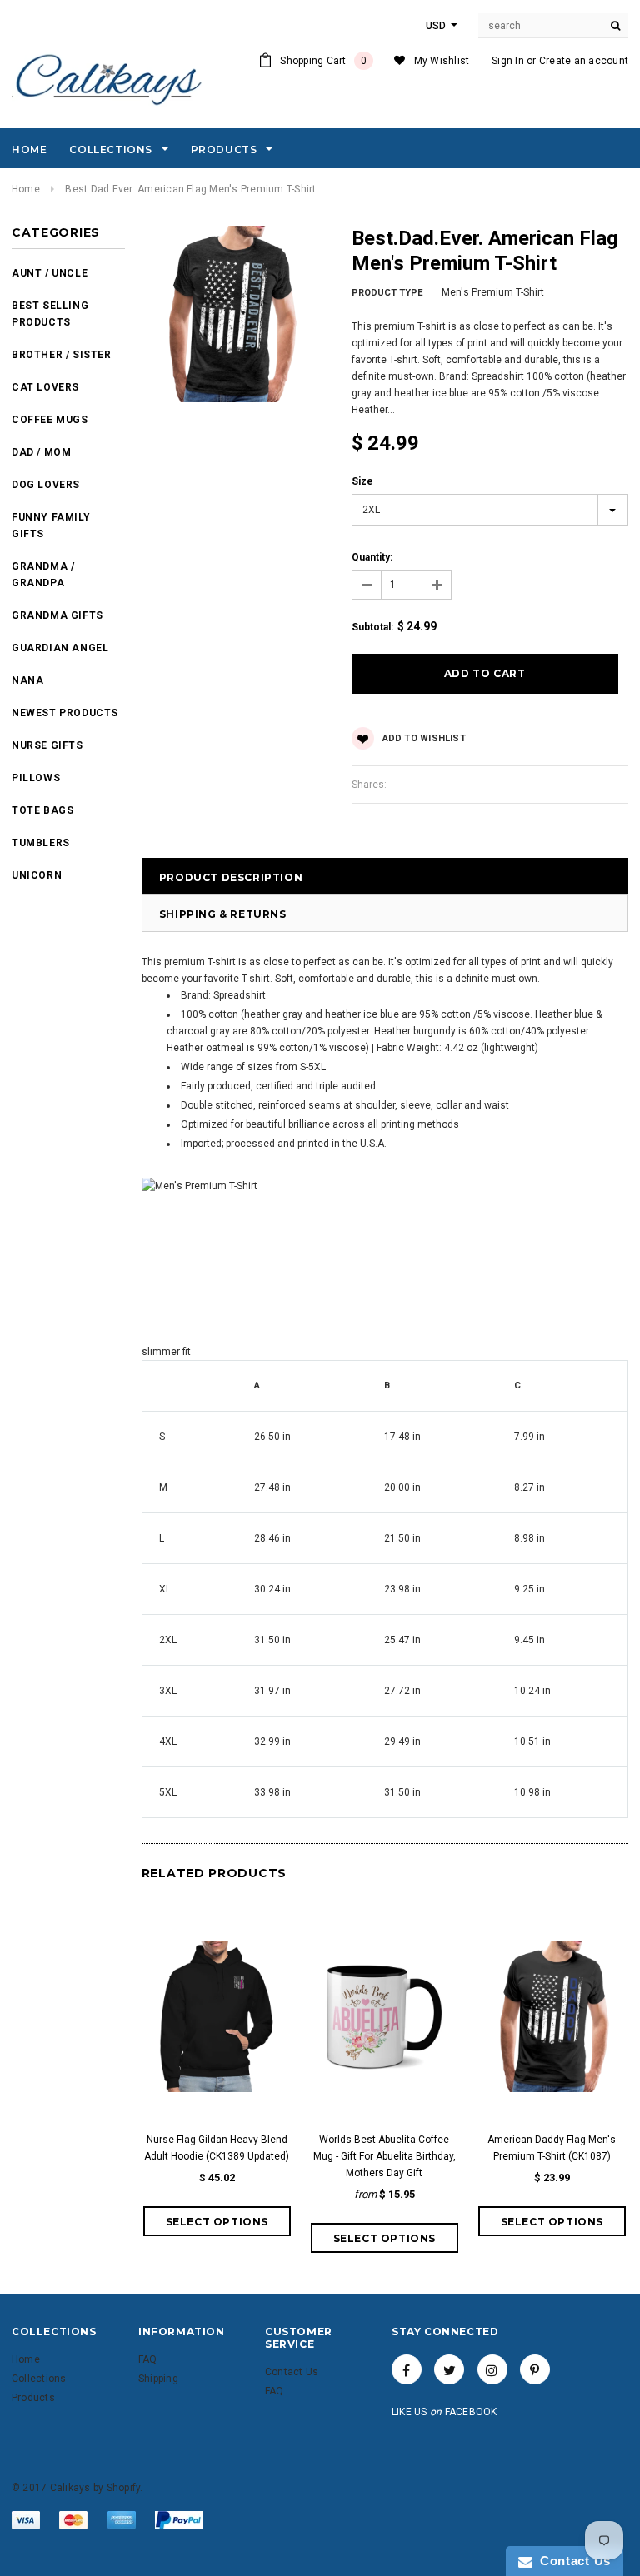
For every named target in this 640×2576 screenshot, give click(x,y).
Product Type (387, 293)
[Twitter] (449, 2369)
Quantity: (372, 557)
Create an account (584, 61)
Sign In (508, 61)
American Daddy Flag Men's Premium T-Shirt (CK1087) (552, 2148)
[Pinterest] (535, 2369)
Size (362, 481)
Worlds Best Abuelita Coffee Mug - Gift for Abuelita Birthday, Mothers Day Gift (385, 2156)
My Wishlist (442, 61)
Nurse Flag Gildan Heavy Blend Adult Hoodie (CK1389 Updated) (217, 2148)
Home (26, 189)
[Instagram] (492, 2369)
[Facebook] (407, 2369)
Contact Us (572, 2561)
